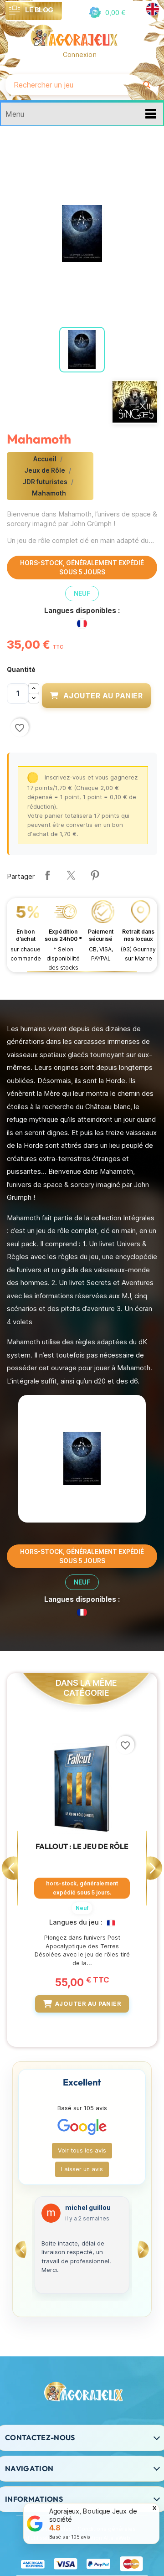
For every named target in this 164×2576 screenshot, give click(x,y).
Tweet (71, 875)
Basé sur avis (70, 2537)
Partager (47, 875)
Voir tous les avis (82, 2150)
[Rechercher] (147, 85)
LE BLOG (39, 10)
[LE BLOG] (15, 10)
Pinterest (95, 875)
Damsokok (83, 2208)
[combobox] (71, 85)
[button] (106, 13)
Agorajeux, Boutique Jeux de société (93, 2515)
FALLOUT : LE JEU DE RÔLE (82, 1846)
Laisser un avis (82, 2169)
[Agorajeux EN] (153, 9)
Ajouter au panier (103, 696)
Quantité (21, 669)
